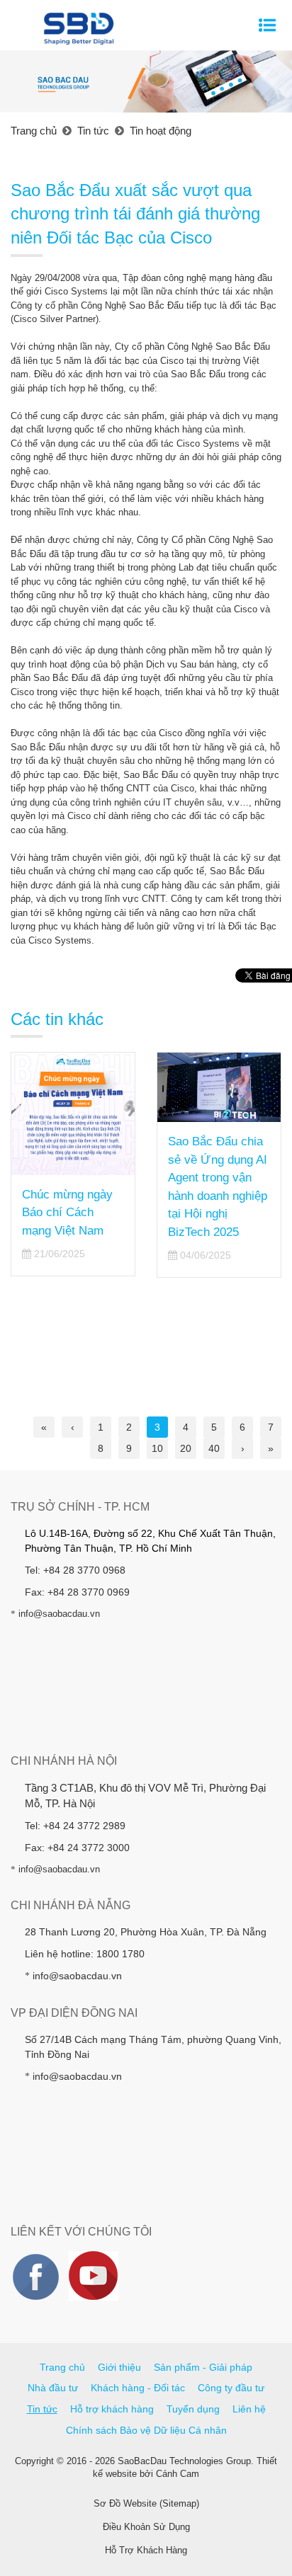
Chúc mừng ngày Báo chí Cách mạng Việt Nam (67, 1213)
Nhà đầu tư (53, 2388)
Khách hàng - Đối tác (138, 2388)
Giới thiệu (119, 2367)
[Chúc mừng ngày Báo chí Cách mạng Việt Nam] (73, 1114)
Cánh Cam (178, 2474)
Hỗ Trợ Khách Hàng (146, 2550)
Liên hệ (249, 2409)
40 (214, 1448)
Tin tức (42, 2409)
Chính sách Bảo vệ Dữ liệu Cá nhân (146, 2430)
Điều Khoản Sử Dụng (146, 2527)
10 (157, 1448)
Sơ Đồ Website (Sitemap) (146, 2503)
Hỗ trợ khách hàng (112, 2409)
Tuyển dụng (193, 2409)
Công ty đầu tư (231, 2388)
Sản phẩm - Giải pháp (203, 2367)
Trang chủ (62, 2367)
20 (186, 1448)
